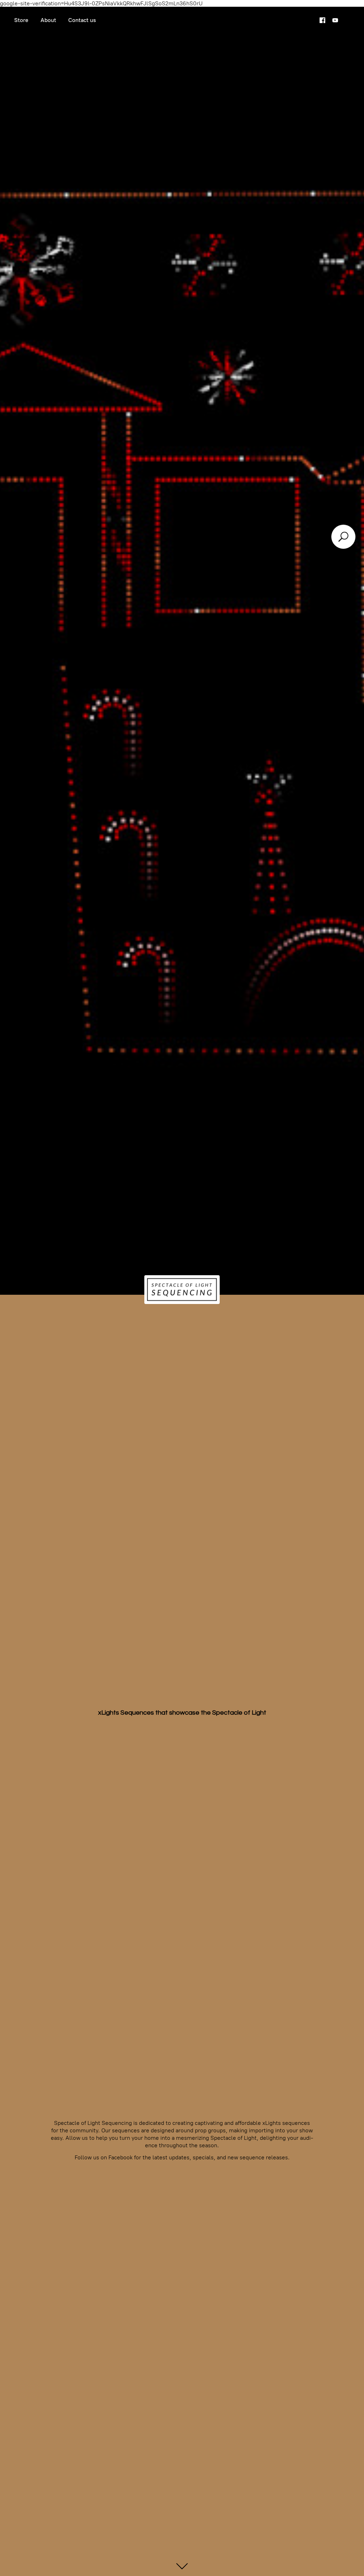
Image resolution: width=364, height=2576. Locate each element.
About (48, 20)
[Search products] (343, 537)
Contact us (82, 20)
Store (21, 20)
